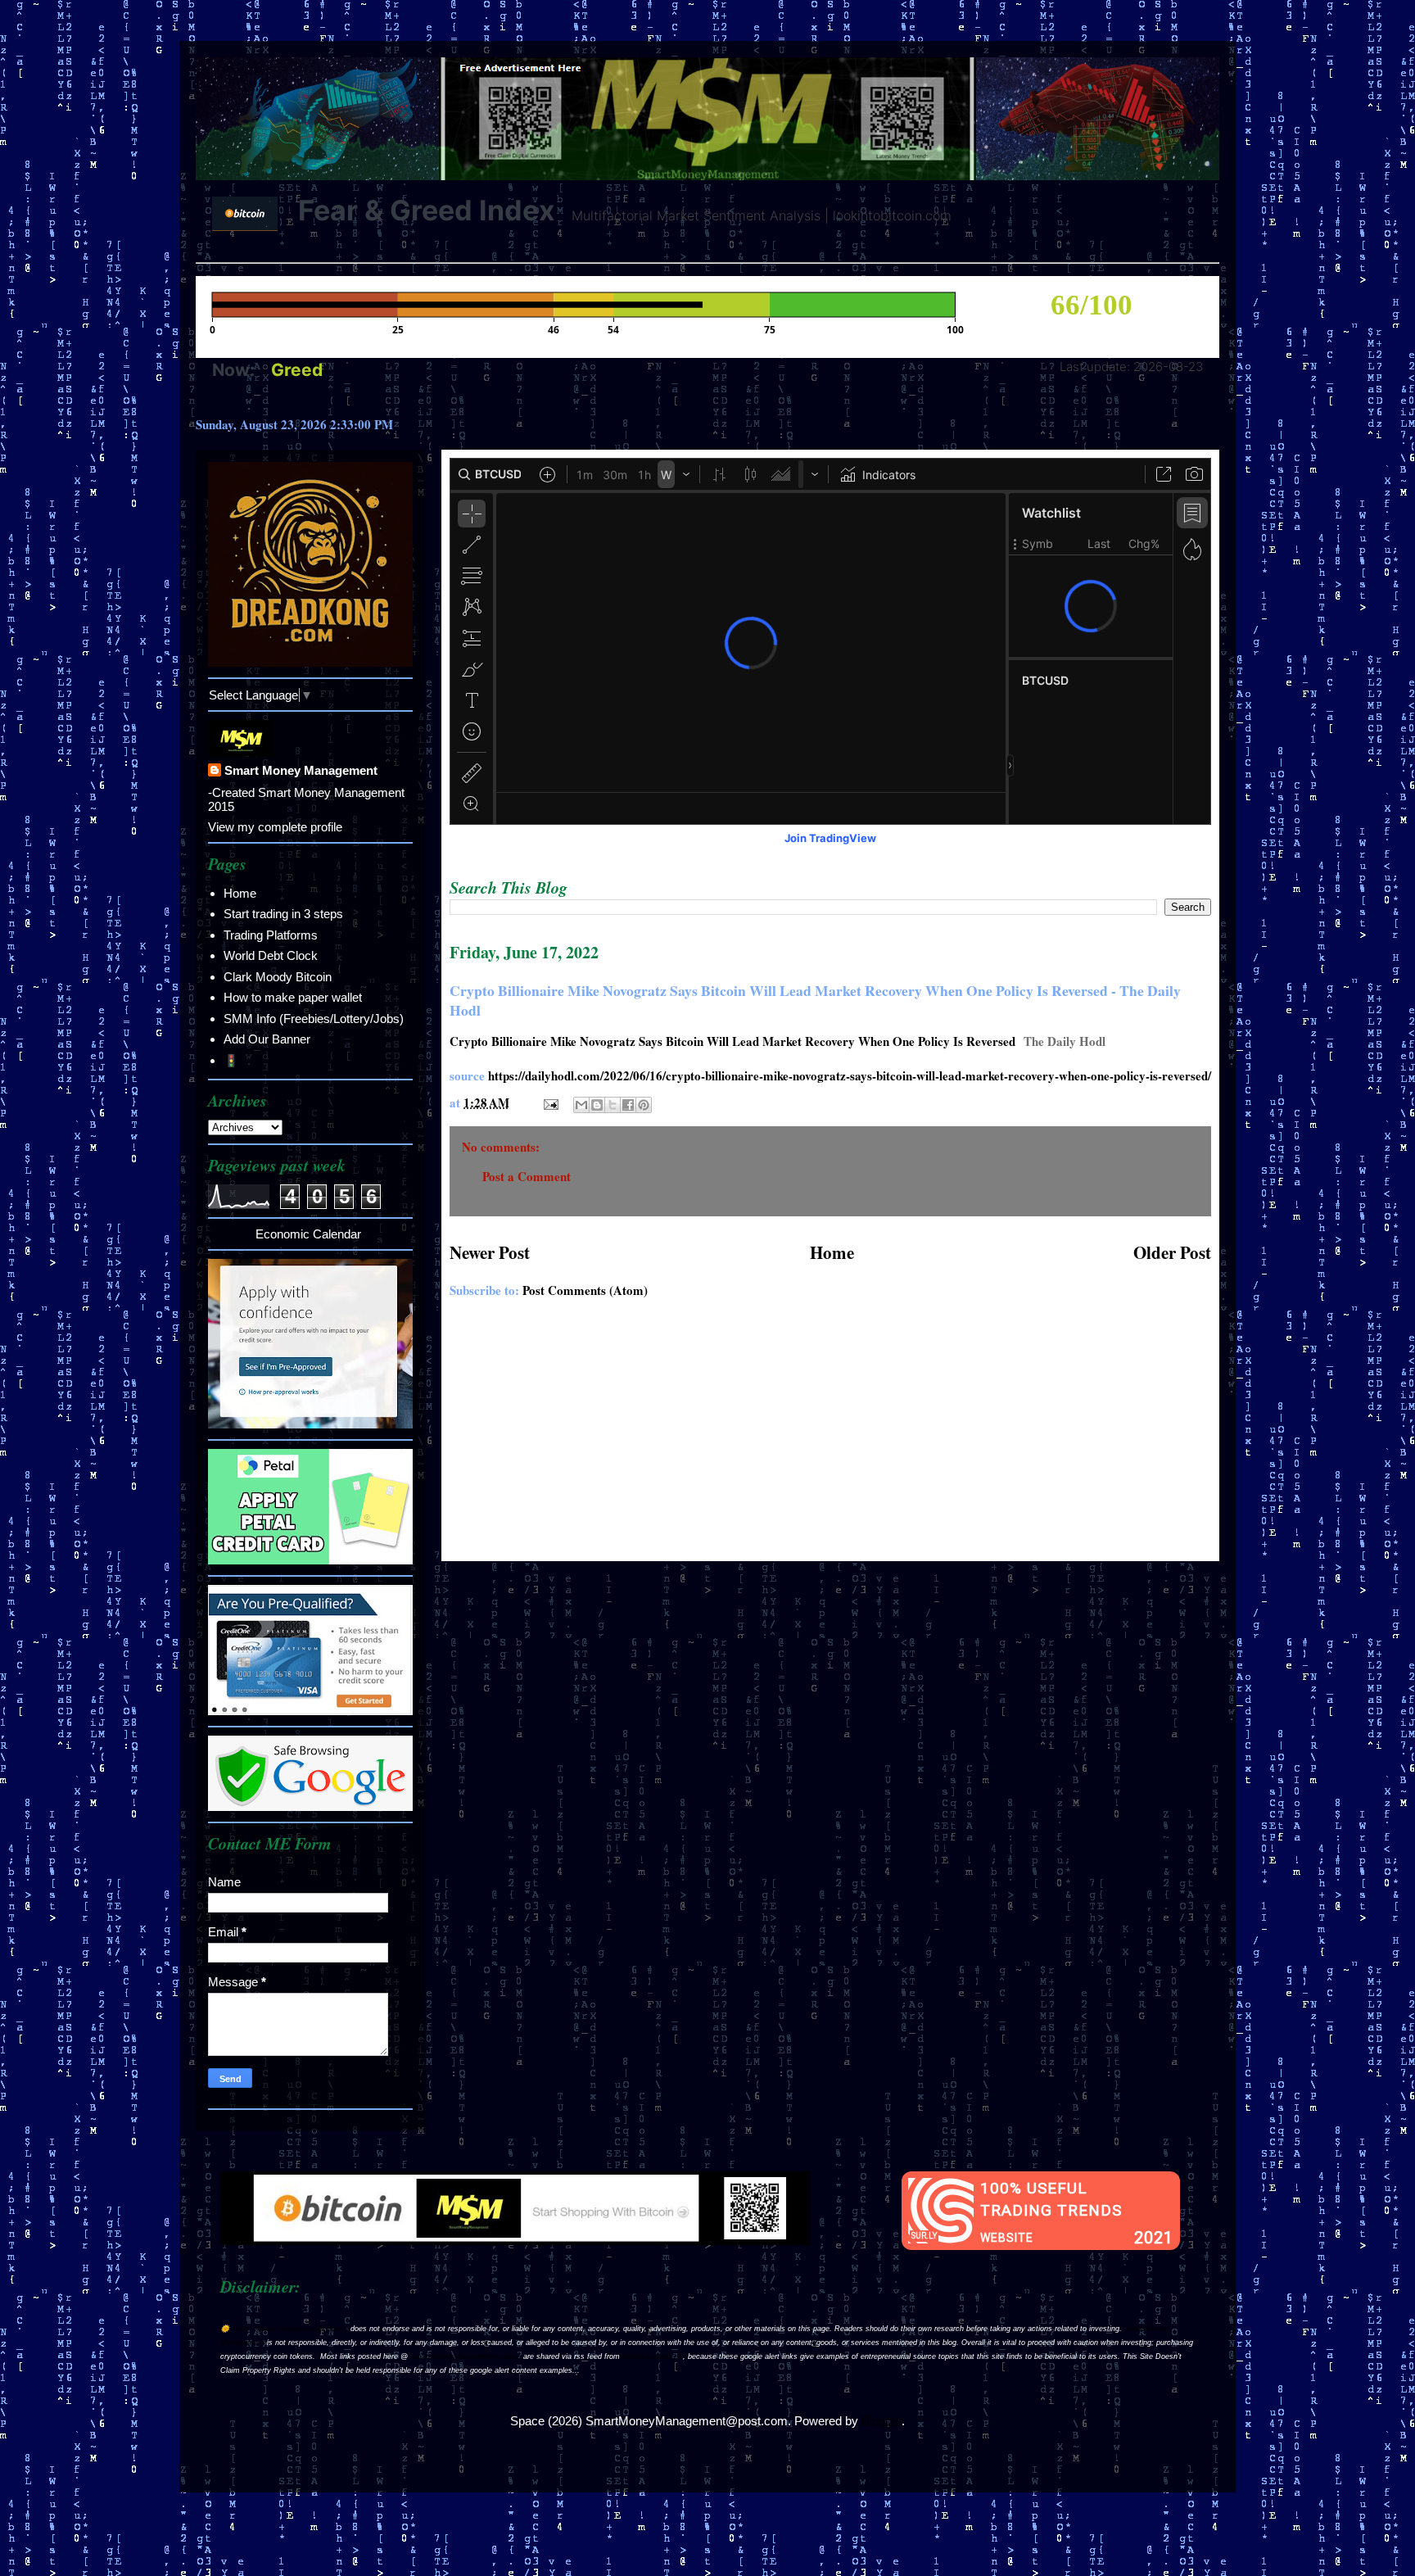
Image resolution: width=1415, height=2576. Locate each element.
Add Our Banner (267, 1039)
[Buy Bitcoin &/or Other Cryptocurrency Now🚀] (515, 2241)
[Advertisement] (830, 1438)
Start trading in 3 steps (283, 914)
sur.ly (924, 2236)
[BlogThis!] (597, 1105)
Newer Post (490, 1252)
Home (832, 1252)
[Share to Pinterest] (644, 1105)
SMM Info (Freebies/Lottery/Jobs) (314, 1019)
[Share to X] (613, 1105)
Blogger (882, 2421)
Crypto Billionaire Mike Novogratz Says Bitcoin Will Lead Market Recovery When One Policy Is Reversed (732, 1041)
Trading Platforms (271, 935)
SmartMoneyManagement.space (466, 2356)
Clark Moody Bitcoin (278, 977)
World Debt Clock (271, 955)
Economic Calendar (308, 1234)
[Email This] (581, 1105)
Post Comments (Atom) (585, 1290)
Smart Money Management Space (290, 2329)
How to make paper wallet (293, 997)
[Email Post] (549, 1102)
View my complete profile (275, 827)
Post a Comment (527, 1176)
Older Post (1172, 1252)
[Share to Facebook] (628, 1105)
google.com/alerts (653, 2356)
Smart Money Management (301, 770)
